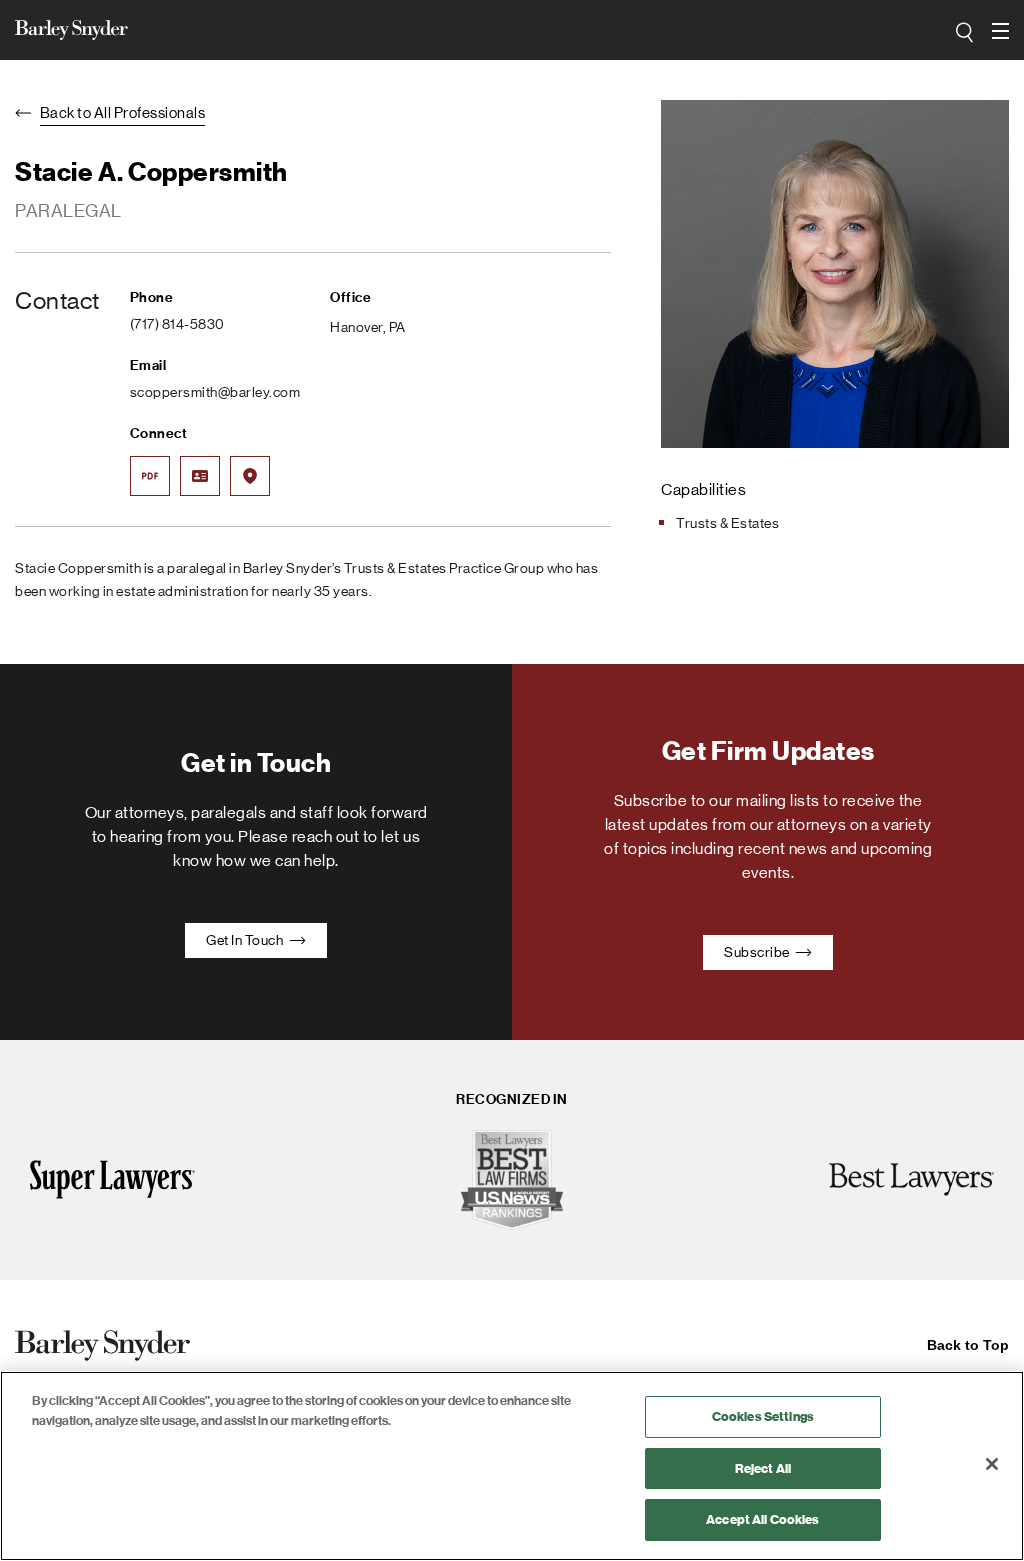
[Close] (992, 1464)
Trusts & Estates (727, 523)
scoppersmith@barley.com (215, 392)
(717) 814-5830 (177, 324)
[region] (512, 1466)
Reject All (763, 1468)
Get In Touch (246, 940)
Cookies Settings (763, 1416)
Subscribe (758, 952)
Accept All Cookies (762, 1519)
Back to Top (968, 1345)
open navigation (1002, 31)
